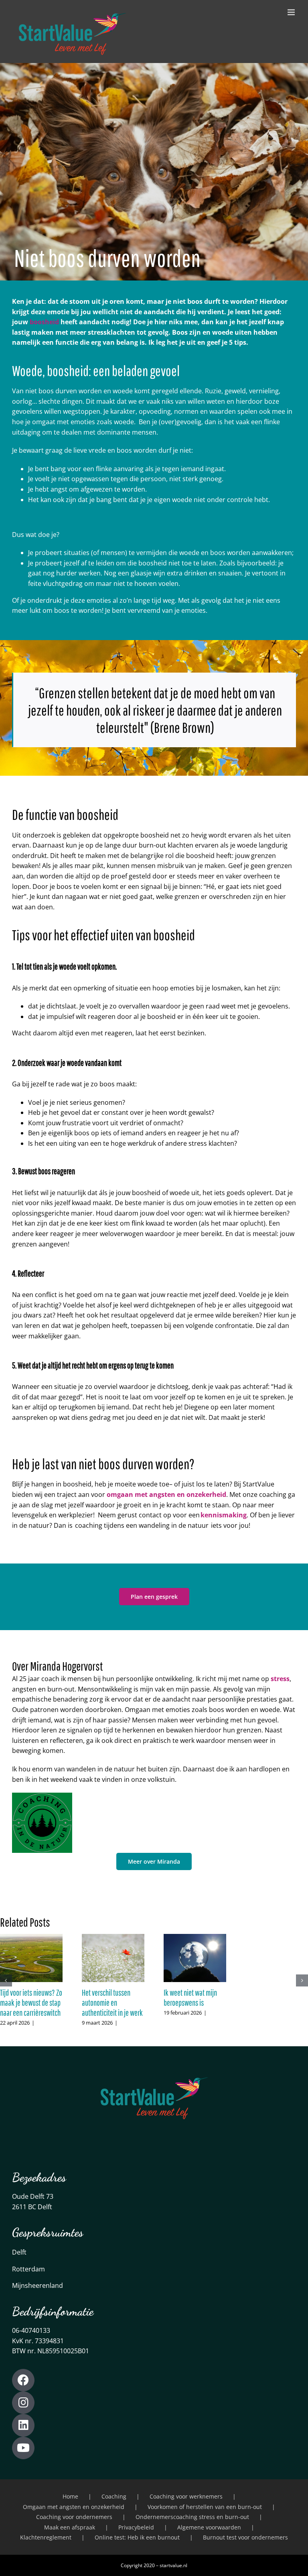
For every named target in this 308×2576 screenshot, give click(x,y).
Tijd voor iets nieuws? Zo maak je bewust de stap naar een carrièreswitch (31, 2003)
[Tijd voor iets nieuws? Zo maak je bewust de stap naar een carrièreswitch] (31, 1938)
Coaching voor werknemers (186, 2496)
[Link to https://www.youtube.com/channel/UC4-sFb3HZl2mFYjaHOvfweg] (23, 2448)
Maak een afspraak (70, 2527)
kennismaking (224, 1515)
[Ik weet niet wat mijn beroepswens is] (195, 1938)
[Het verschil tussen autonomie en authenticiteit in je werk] (113, 1938)
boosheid (44, 322)
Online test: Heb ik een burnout (137, 2537)
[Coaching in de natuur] (42, 1796)
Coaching (114, 2496)
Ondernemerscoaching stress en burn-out (192, 2517)
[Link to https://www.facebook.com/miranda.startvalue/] (23, 2380)
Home (70, 2496)
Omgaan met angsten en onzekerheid (74, 2507)
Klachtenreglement (46, 2537)
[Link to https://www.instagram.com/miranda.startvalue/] (23, 2403)
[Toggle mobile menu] (292, 12)
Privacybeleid (136, 2527)
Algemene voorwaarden (209, 2527)
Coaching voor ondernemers (74, 2517)
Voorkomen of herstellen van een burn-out (205, 2507)
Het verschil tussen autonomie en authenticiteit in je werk (112, 2003)
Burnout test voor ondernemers (245, 2537)
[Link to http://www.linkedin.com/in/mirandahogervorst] (23, 2425)
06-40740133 (31, 2330)
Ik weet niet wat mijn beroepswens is (190, 1998)
